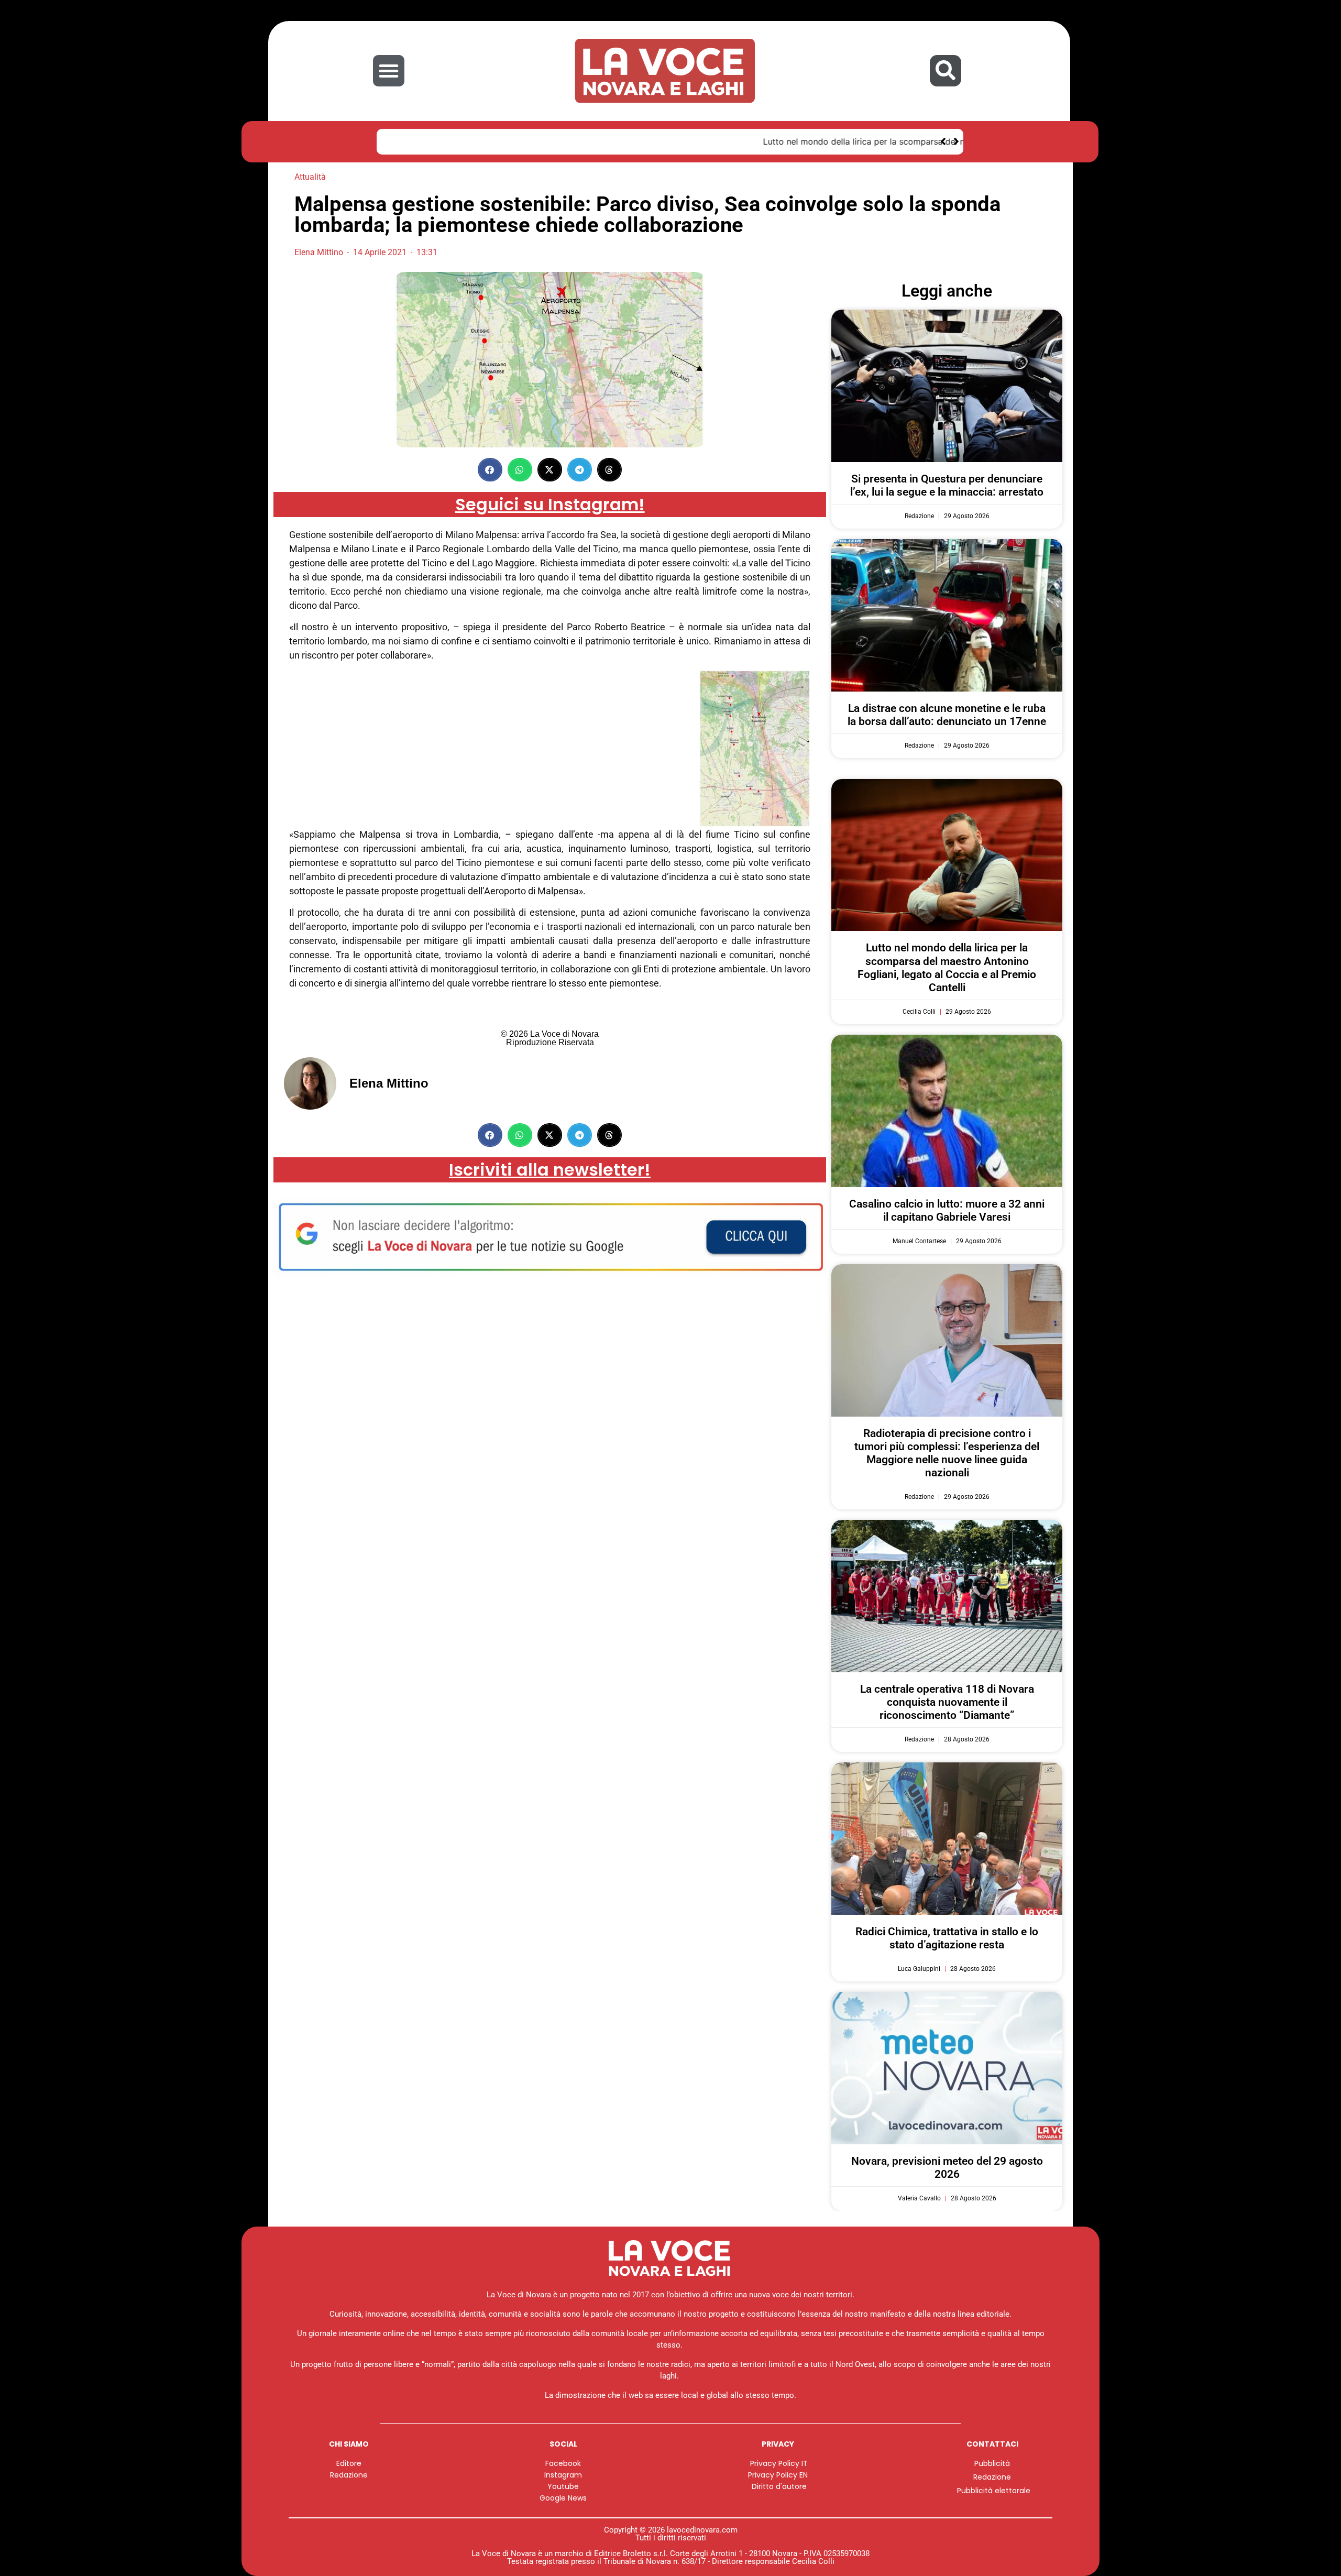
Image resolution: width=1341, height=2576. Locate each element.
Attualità (310, 177)
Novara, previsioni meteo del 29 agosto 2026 (947, 2168)
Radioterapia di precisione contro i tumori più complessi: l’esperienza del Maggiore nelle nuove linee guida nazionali (947, 1453)
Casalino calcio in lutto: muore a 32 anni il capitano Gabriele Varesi (947, 1210)
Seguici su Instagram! (550, 504)
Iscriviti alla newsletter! (550, 1170)
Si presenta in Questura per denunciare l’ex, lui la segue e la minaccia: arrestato (947, 485)
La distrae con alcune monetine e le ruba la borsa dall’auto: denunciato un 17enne (947, 715)
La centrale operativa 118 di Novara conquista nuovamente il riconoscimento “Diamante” (947, 1702)
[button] (389, 71)
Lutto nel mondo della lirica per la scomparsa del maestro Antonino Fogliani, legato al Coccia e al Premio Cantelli (616, 141)
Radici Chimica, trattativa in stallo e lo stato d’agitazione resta (947, 1938)
